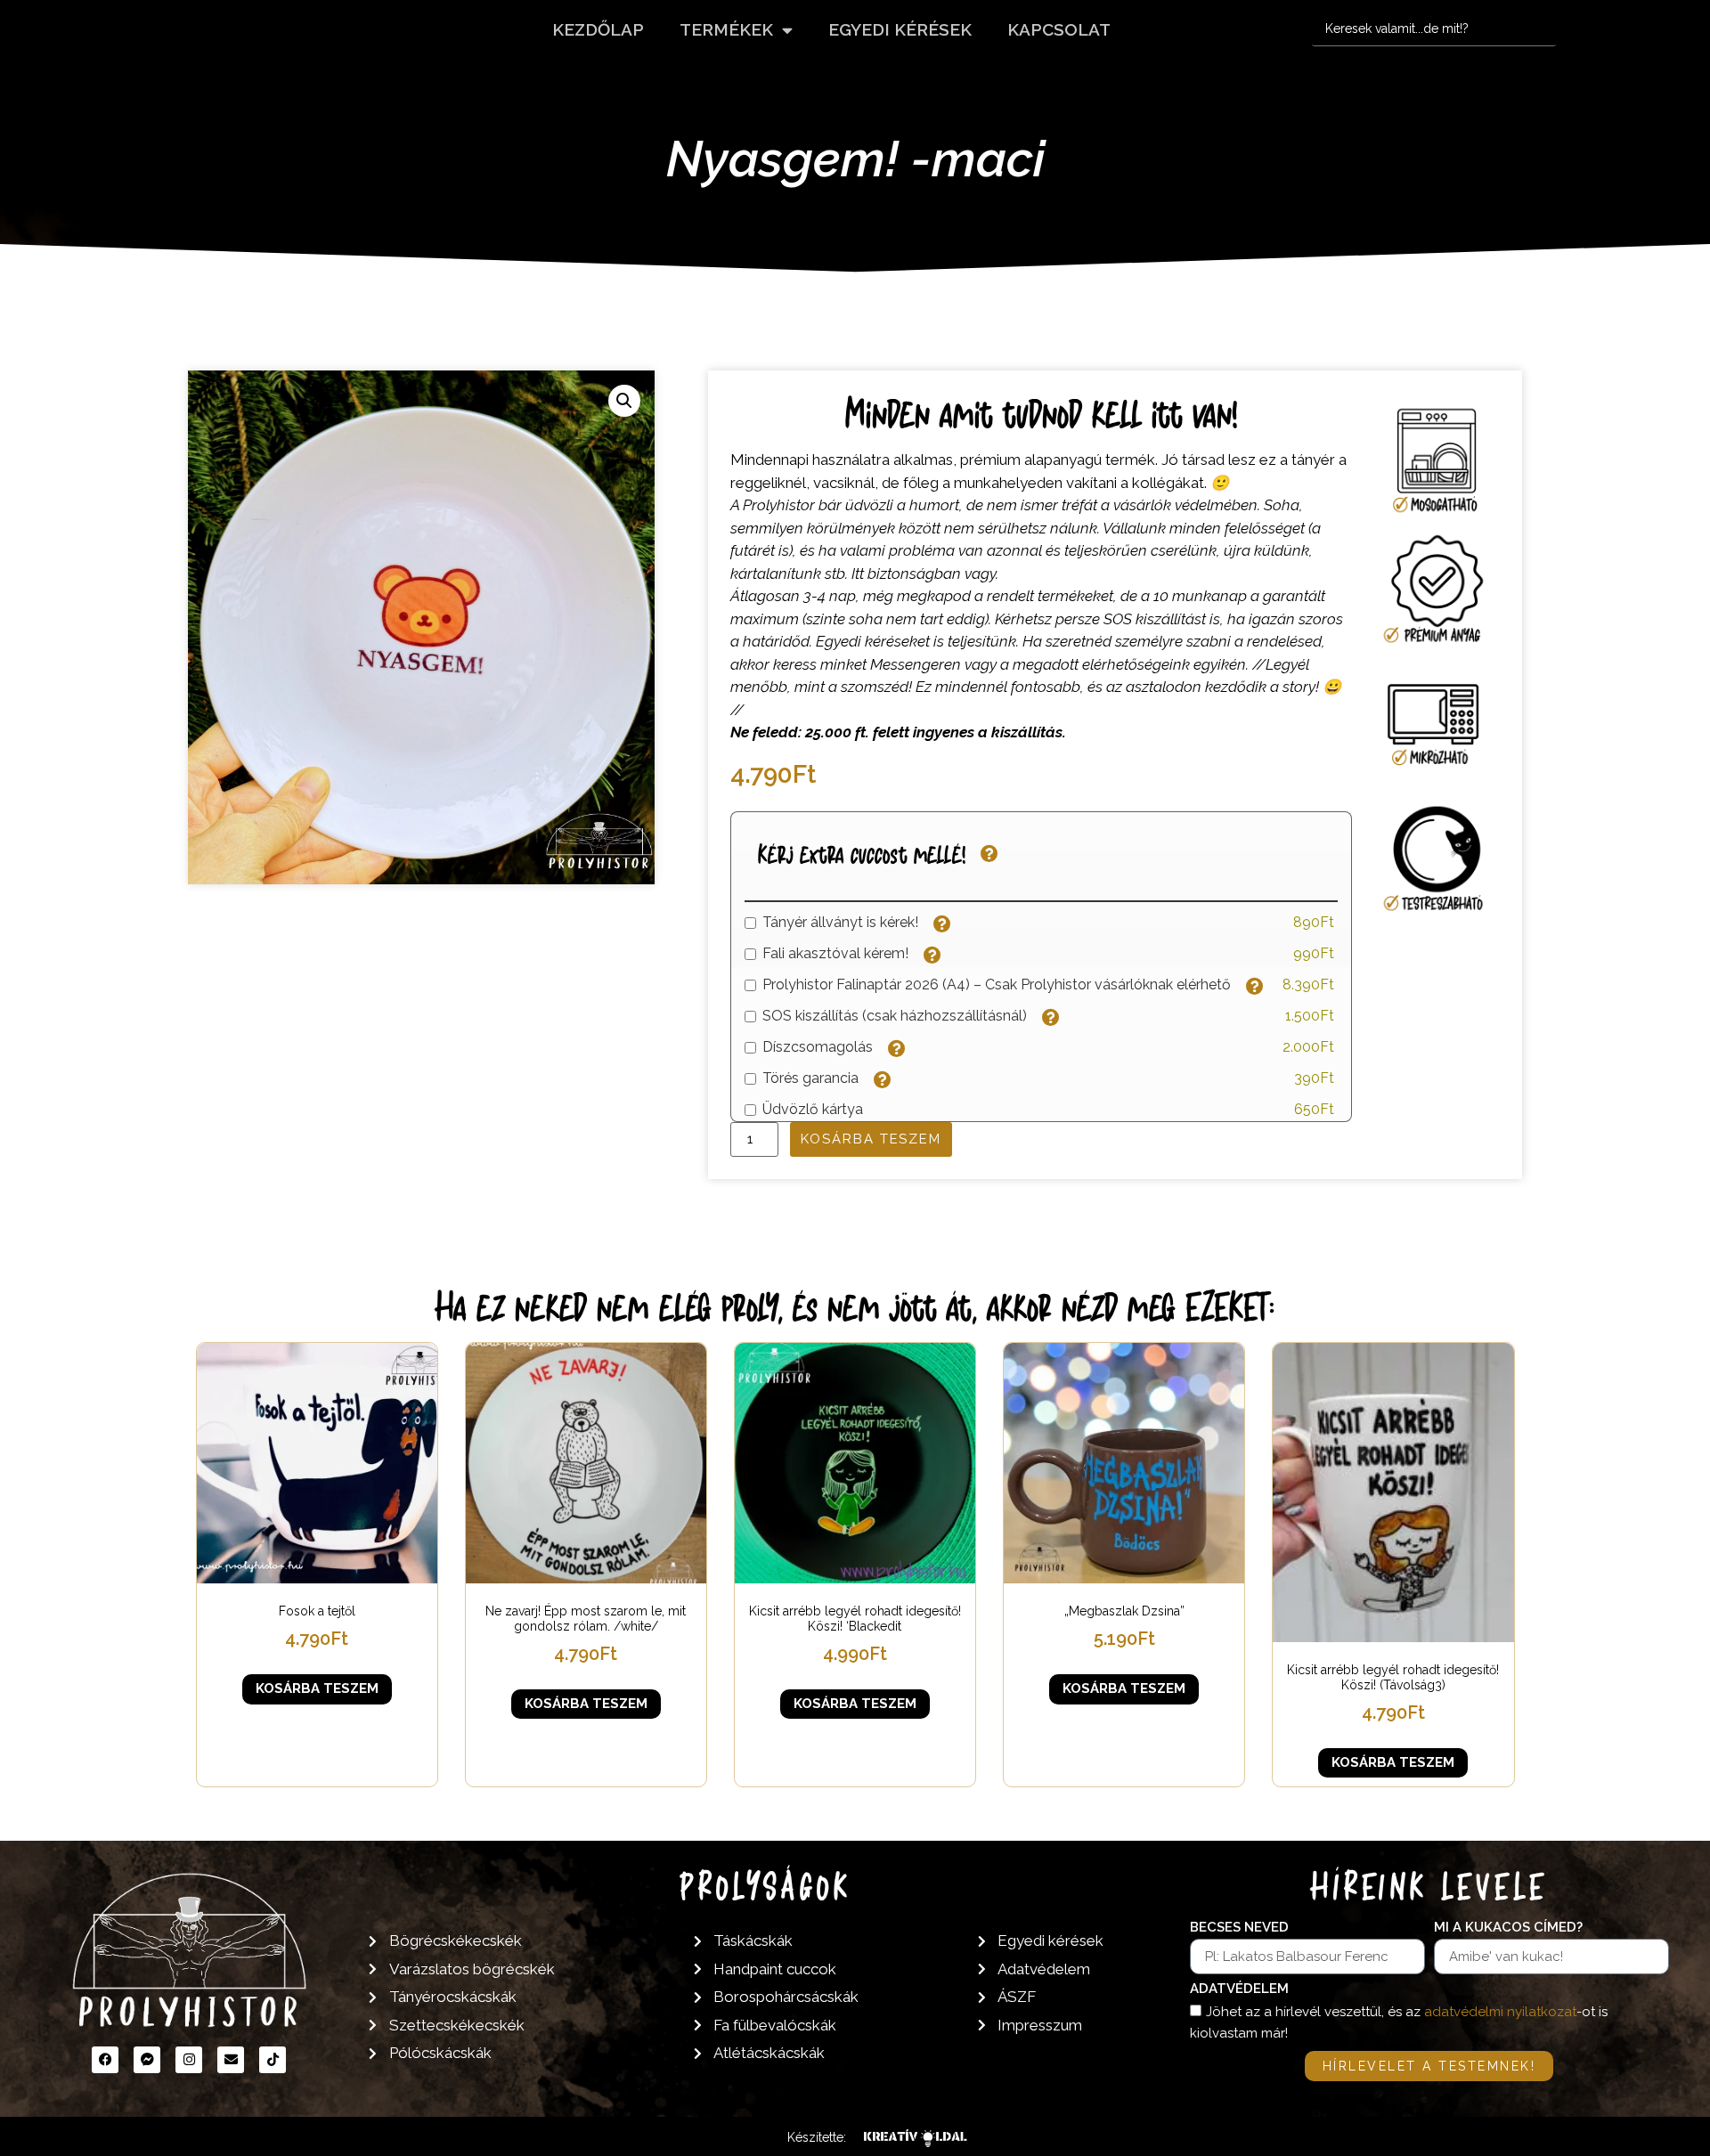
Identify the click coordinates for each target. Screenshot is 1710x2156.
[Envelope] (231, 2060)
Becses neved (1239, 1928)
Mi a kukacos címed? (1508, 1928)
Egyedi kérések (900, 29)
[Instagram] (189, 2060)
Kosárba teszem (871, 1139)
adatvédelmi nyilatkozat (1500, 2012)
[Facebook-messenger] (147, 2060)
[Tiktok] (273, 2060)
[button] (624, 401)
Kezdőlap (598, 29)
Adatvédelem (1239, 1989)
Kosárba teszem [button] (317, 1688)
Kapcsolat (1059, 29)
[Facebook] (105, 2060)
